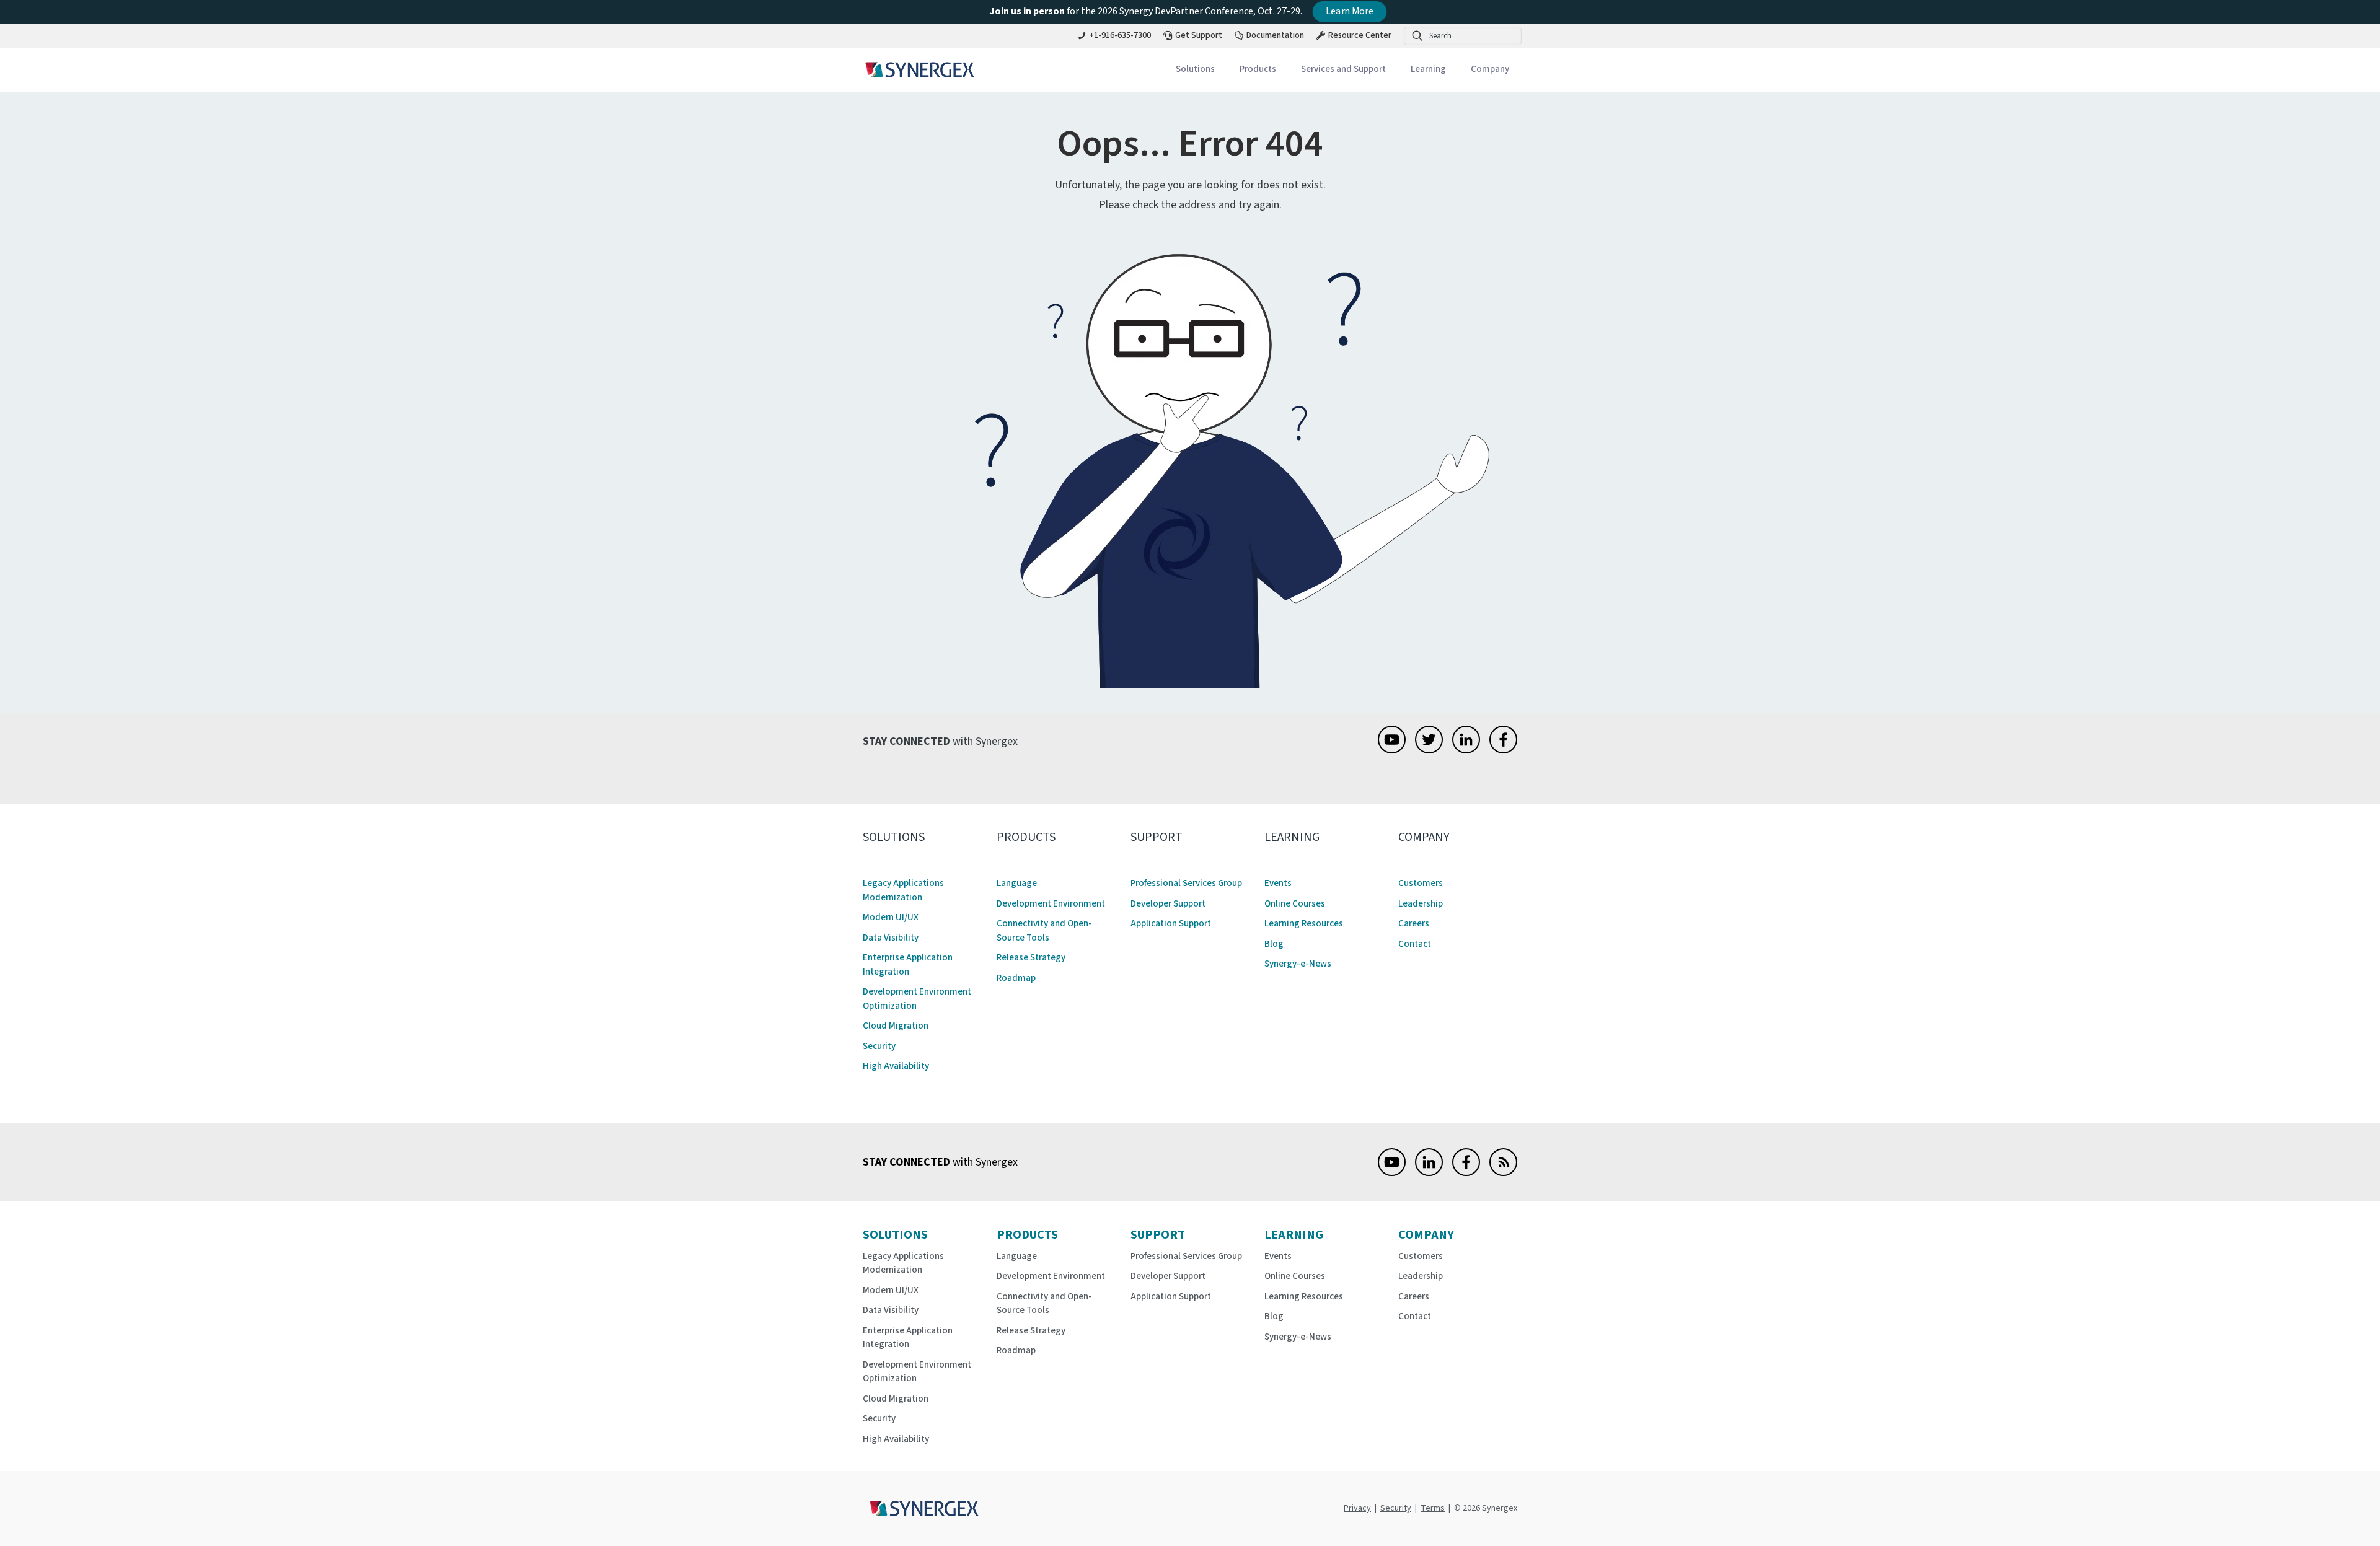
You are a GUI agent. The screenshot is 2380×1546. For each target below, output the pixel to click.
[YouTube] (1392, 750)
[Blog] (1503, 1173)
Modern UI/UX (891, 917)
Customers (1421, 883)
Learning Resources (1304, 924)
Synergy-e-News (1298, 964)
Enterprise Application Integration (908, 965)
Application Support (1171, 924)
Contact (1415, 944)
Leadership (1421, 904)
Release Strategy (1031, 958)
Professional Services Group (1186, 883)
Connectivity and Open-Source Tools (1044, 931)
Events (1278, 883)
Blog (1274, 944)
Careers (1414, 924)
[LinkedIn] (1466, 750)
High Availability (896, 1066)
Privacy (1357, 1508)
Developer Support (1168, 904)
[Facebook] (1503, 750)
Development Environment (1051, 904)
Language (1017, 883)
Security (879, 1046)
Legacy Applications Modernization (903, 890)
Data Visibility (891, 938)
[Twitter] (1429, 750)
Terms (1433, 1508)
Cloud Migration (896, 1026)
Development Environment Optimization (917, 999)
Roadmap (1016, 978)
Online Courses (1295, 904)
